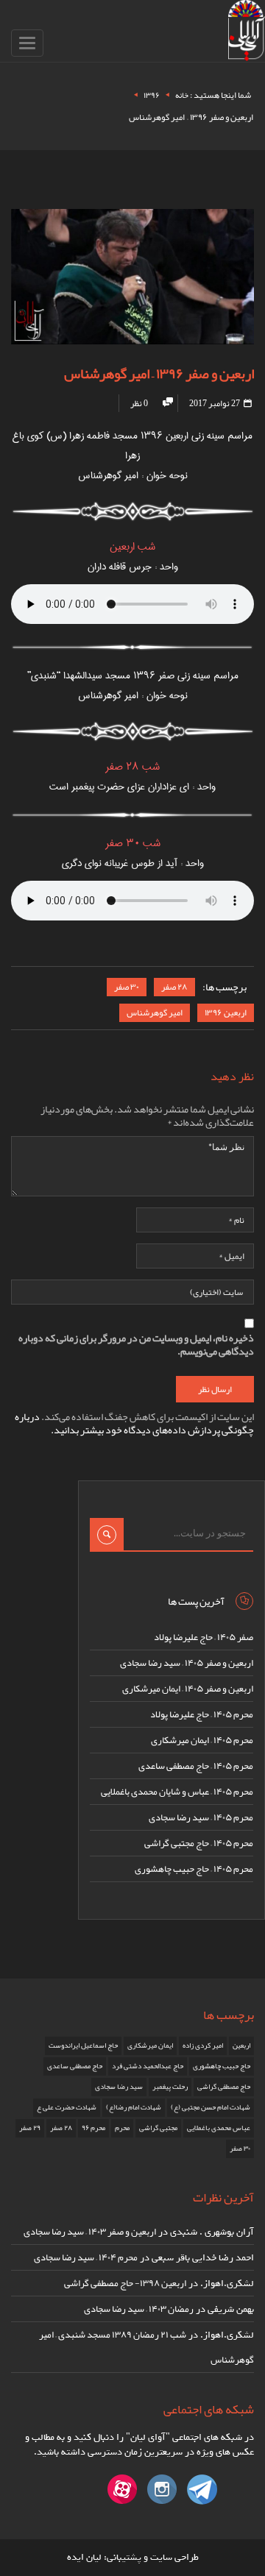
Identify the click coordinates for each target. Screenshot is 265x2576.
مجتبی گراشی (158, 2128)
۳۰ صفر (127, 987)
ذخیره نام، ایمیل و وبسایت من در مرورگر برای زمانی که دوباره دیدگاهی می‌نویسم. (136, 1344)
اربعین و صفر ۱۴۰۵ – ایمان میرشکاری (188, 1689)
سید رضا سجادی (119, 2087)
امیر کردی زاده (203, 2045)
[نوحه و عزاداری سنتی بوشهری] (247, 33)
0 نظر (139, 403)
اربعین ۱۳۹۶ (226, 1012)
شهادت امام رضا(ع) (134, 2107)
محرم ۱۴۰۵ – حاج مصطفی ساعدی (196, 1766)
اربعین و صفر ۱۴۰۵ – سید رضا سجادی (187, 1663)
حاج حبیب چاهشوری (222, 2066)
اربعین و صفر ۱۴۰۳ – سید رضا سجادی (90, 2232)
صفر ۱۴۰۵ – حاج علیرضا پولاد (204, 1637)
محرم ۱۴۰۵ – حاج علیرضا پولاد (202, 1714)
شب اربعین (132, 547)
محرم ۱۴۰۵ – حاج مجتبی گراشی (199, 1843)
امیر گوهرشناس (155, 1012)
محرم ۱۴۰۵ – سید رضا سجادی (201, 1817)
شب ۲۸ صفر (132, 767)
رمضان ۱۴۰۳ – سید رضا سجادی (139, 2309)
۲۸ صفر (174, 987)
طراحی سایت (174, 2557)
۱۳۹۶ (152, 95)
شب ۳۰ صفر (133, 843)
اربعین (241, 2045)
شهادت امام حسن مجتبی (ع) (211, 2107)
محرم (122, 2128)
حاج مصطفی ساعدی (75, 2066)
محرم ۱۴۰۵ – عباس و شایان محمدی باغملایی (177, 1792)
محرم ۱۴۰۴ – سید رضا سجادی (86, 2257)
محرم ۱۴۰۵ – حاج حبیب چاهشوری (194, 1869)
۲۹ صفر (30, 2128)
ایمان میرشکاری (150, 2045)
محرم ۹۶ (93, 2128)
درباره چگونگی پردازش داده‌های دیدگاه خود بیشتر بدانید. (134, 1423)
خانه (182, 95)
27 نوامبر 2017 (215, 403)
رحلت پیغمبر (170, 2087)
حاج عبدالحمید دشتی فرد (148, 2066)
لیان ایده (84, 2557)
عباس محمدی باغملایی (219, 2128)
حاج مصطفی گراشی (224, 2087)
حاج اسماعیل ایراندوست (83, 2045)
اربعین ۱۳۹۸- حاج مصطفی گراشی (125, 2283)
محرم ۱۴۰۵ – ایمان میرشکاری (202, 1740)
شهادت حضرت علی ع (67, 2107)
